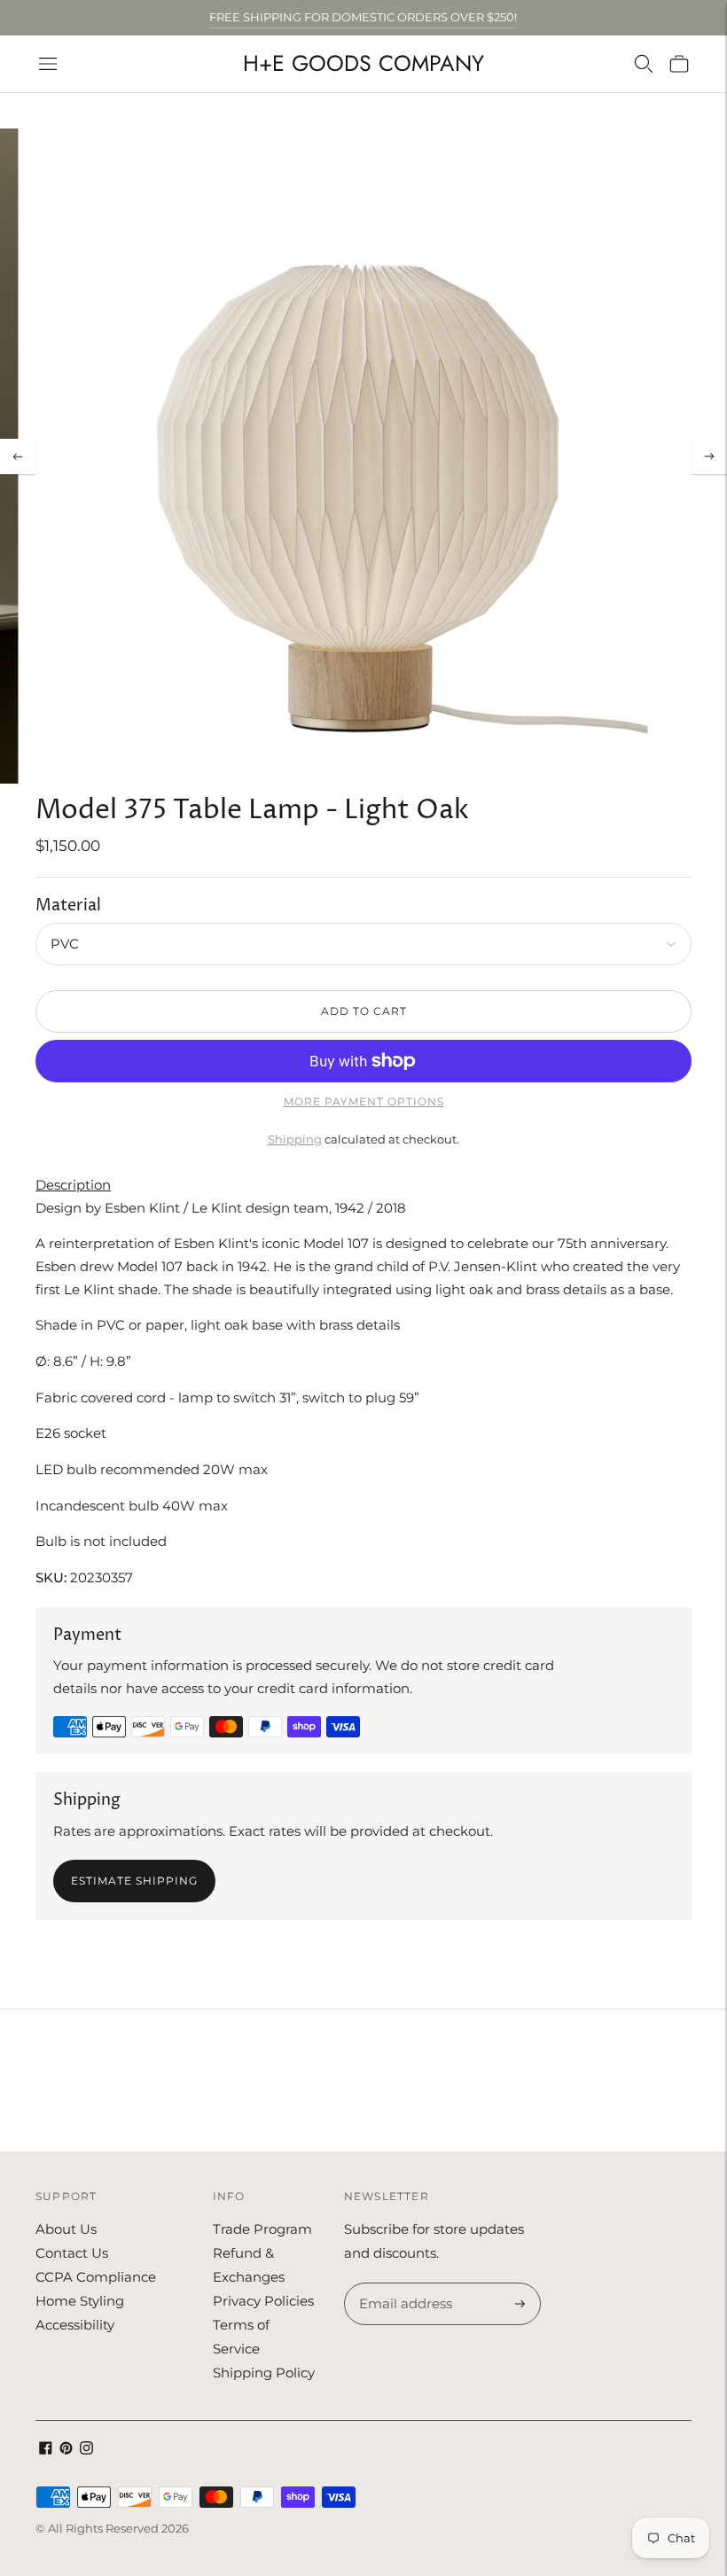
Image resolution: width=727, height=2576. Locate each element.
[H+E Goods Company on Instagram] (86, 2450)
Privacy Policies (263, 2301)
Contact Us (72, 2253)
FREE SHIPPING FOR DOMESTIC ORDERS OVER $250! (363, 17)
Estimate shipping (134, 1881)
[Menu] (48, 64)
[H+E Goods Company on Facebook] (46, 2450)
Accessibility (75, 2325)
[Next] (709, 457)
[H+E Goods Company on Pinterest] (66, 2450)
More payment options (364, 1101)
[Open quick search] (644, 64)
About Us (66, 2229)
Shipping (295, 1139)
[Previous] (18, 457)
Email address (403, 2283)
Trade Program (262, 2229)
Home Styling (80, 2301)
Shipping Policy (264, 2373)
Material (68, 906)
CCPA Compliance (96, 2277)
